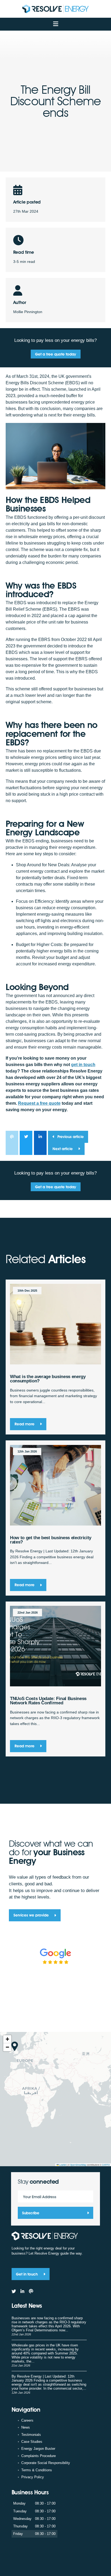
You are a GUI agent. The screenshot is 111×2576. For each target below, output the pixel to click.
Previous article (71, 1137)
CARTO (106, 2165)
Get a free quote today (55, 354)
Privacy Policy (33, 2477)
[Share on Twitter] (26, 1143)
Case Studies (32, 2442)
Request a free (39, 1103)
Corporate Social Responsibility (46, 2463)
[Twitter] (14, 2291)
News (26, 2427)
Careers (27, 2420)
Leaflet (63, 2165)
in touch (83, 1065)
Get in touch (27, 2274)
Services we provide (32, 1915)
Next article (63, 1149)
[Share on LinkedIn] (40, 1143)
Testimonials (31, 2435)
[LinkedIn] (22, 2291)
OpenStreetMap (78, 2165)
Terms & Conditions (37, 2470)
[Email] (31, 2291)
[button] (15, 2046)
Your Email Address (40, 2197)
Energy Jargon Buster (38, 2449)
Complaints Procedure (39, 2456)
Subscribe (31, 2213)
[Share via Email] (12, 1143)
